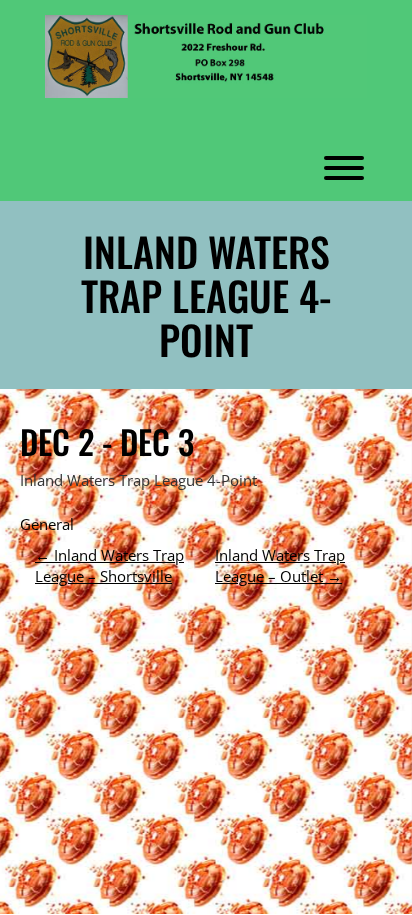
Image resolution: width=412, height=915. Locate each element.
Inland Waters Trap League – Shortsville (109, 565)
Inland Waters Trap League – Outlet (280, 565)
